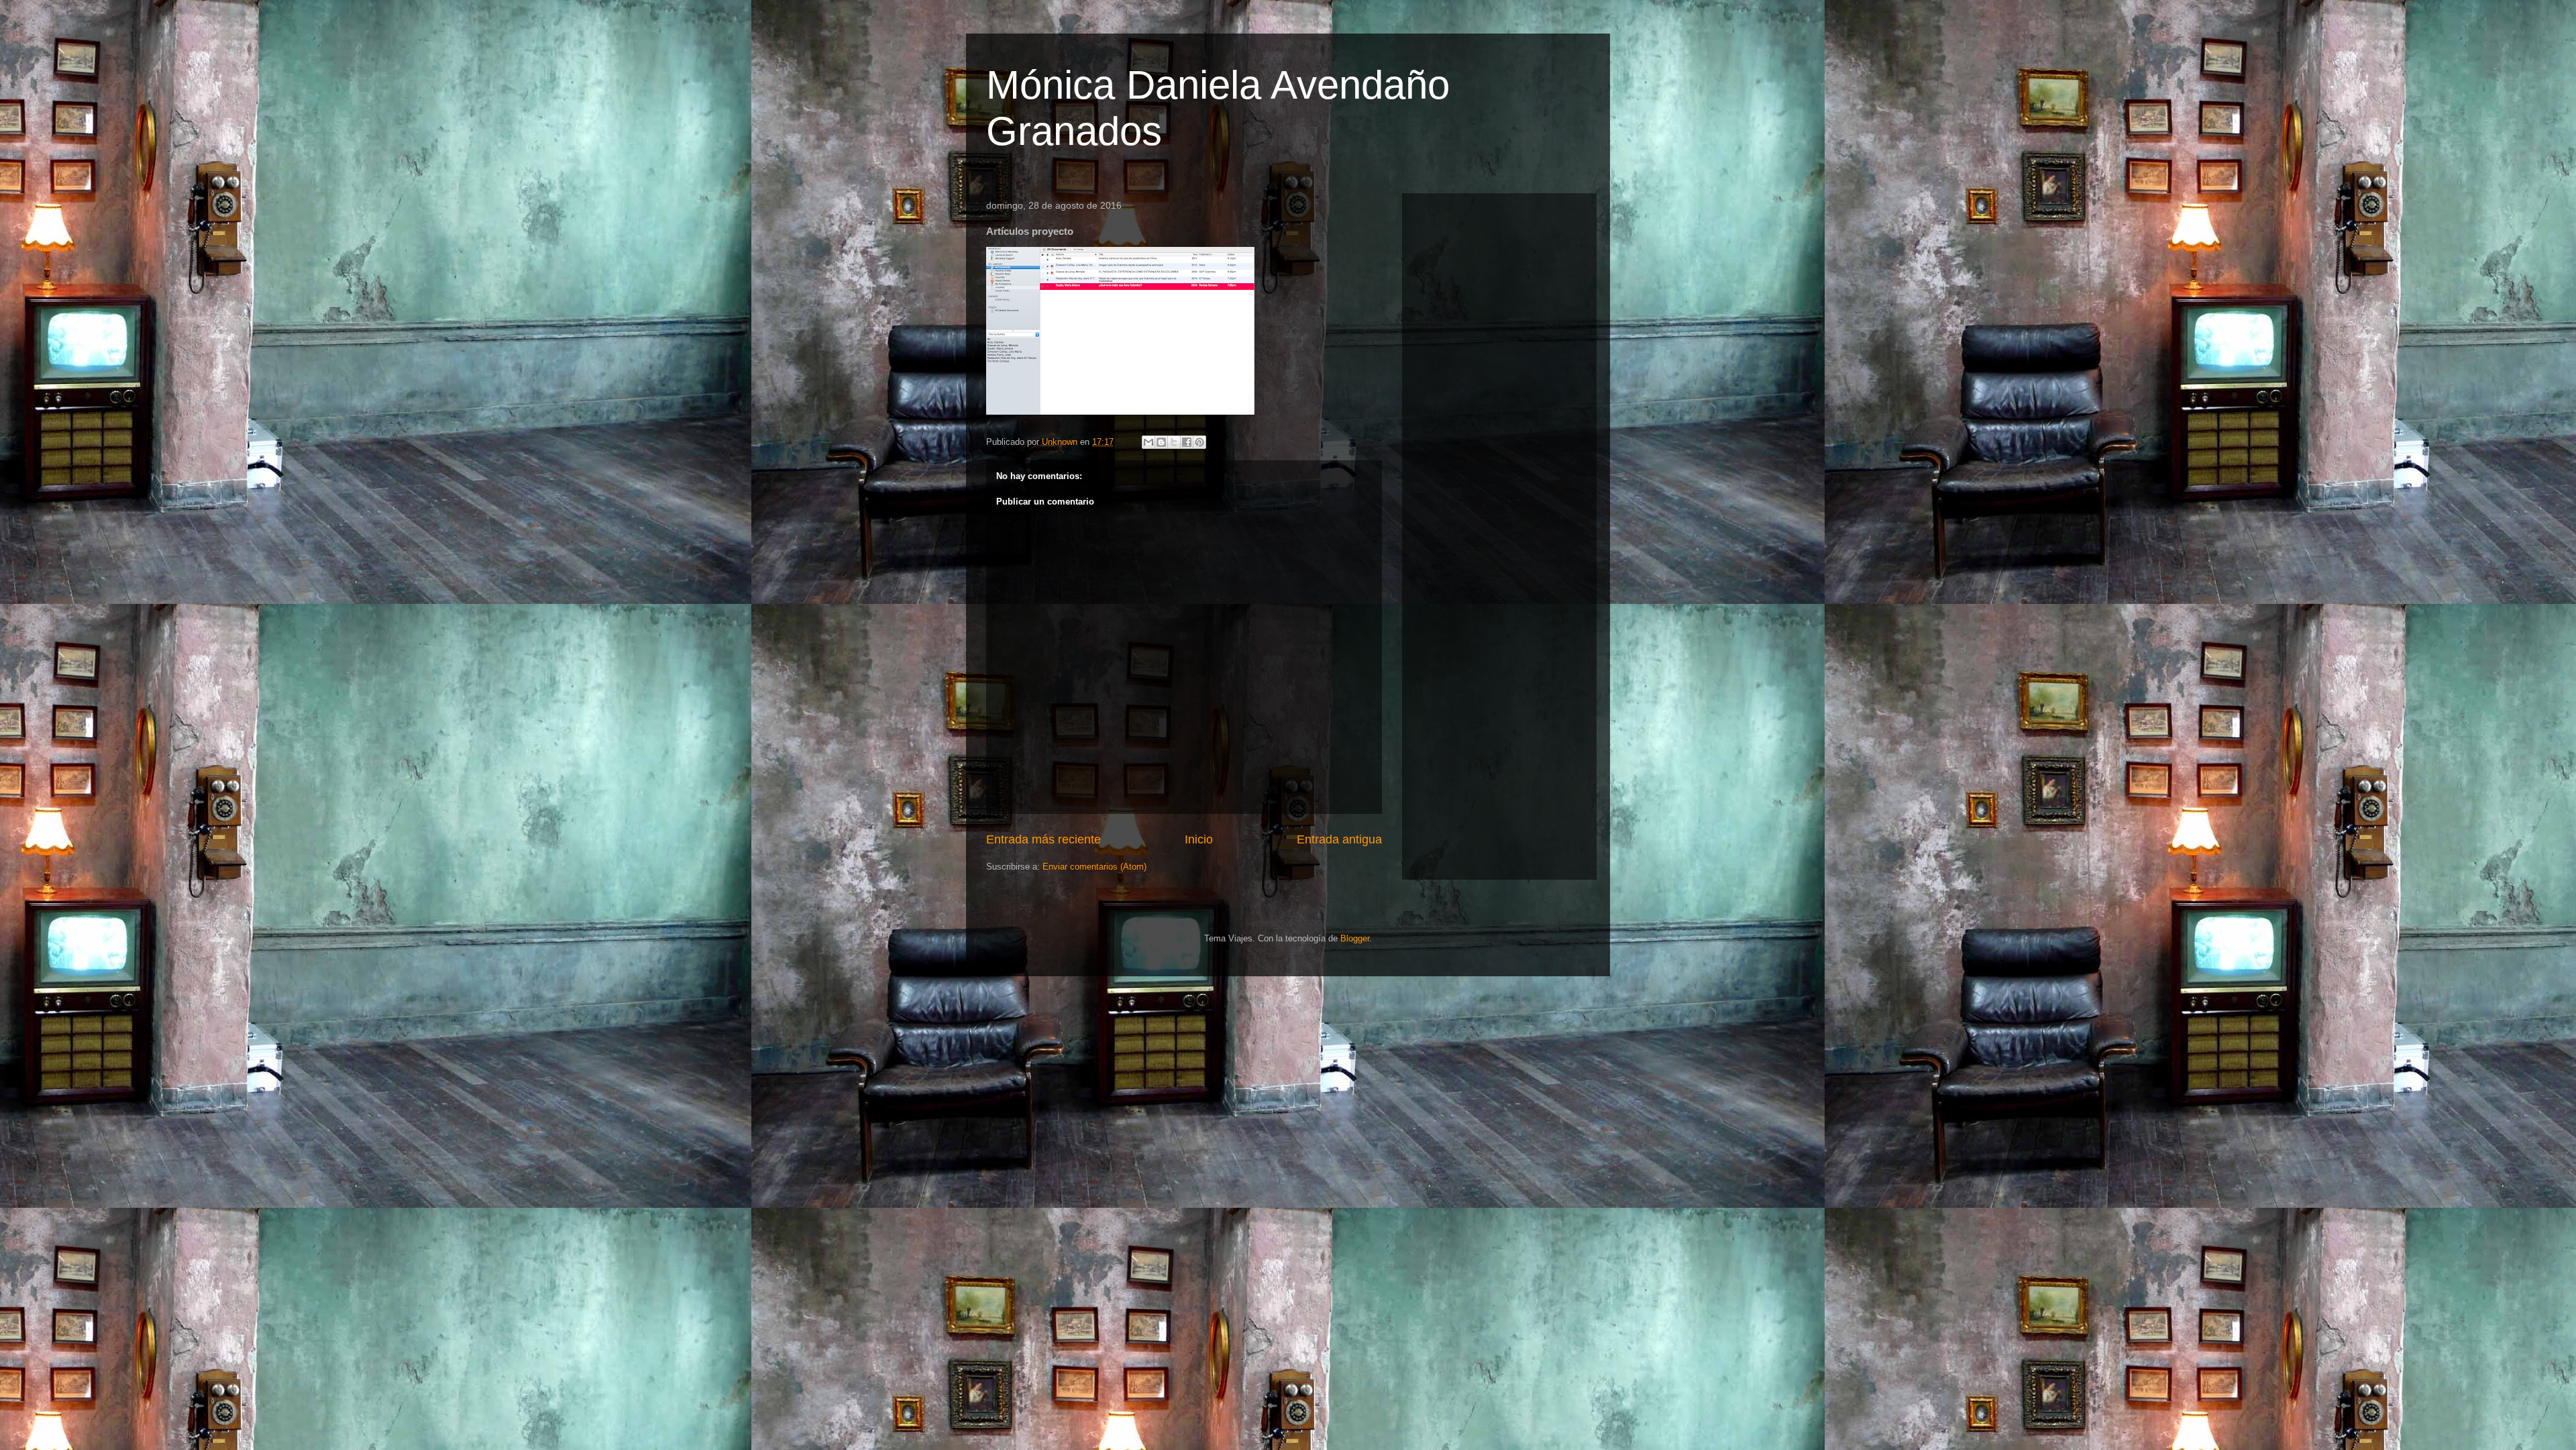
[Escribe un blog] (1161, 442)
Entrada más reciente (1043, 839)
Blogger (1355, 938)
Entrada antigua (1339, 839)
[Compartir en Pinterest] (1199, 442)
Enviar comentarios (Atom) (1094, 867)
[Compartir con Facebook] (1187, 442)
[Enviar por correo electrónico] (1148, 442)
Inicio (1199, 839)
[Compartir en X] (1174, 442)
